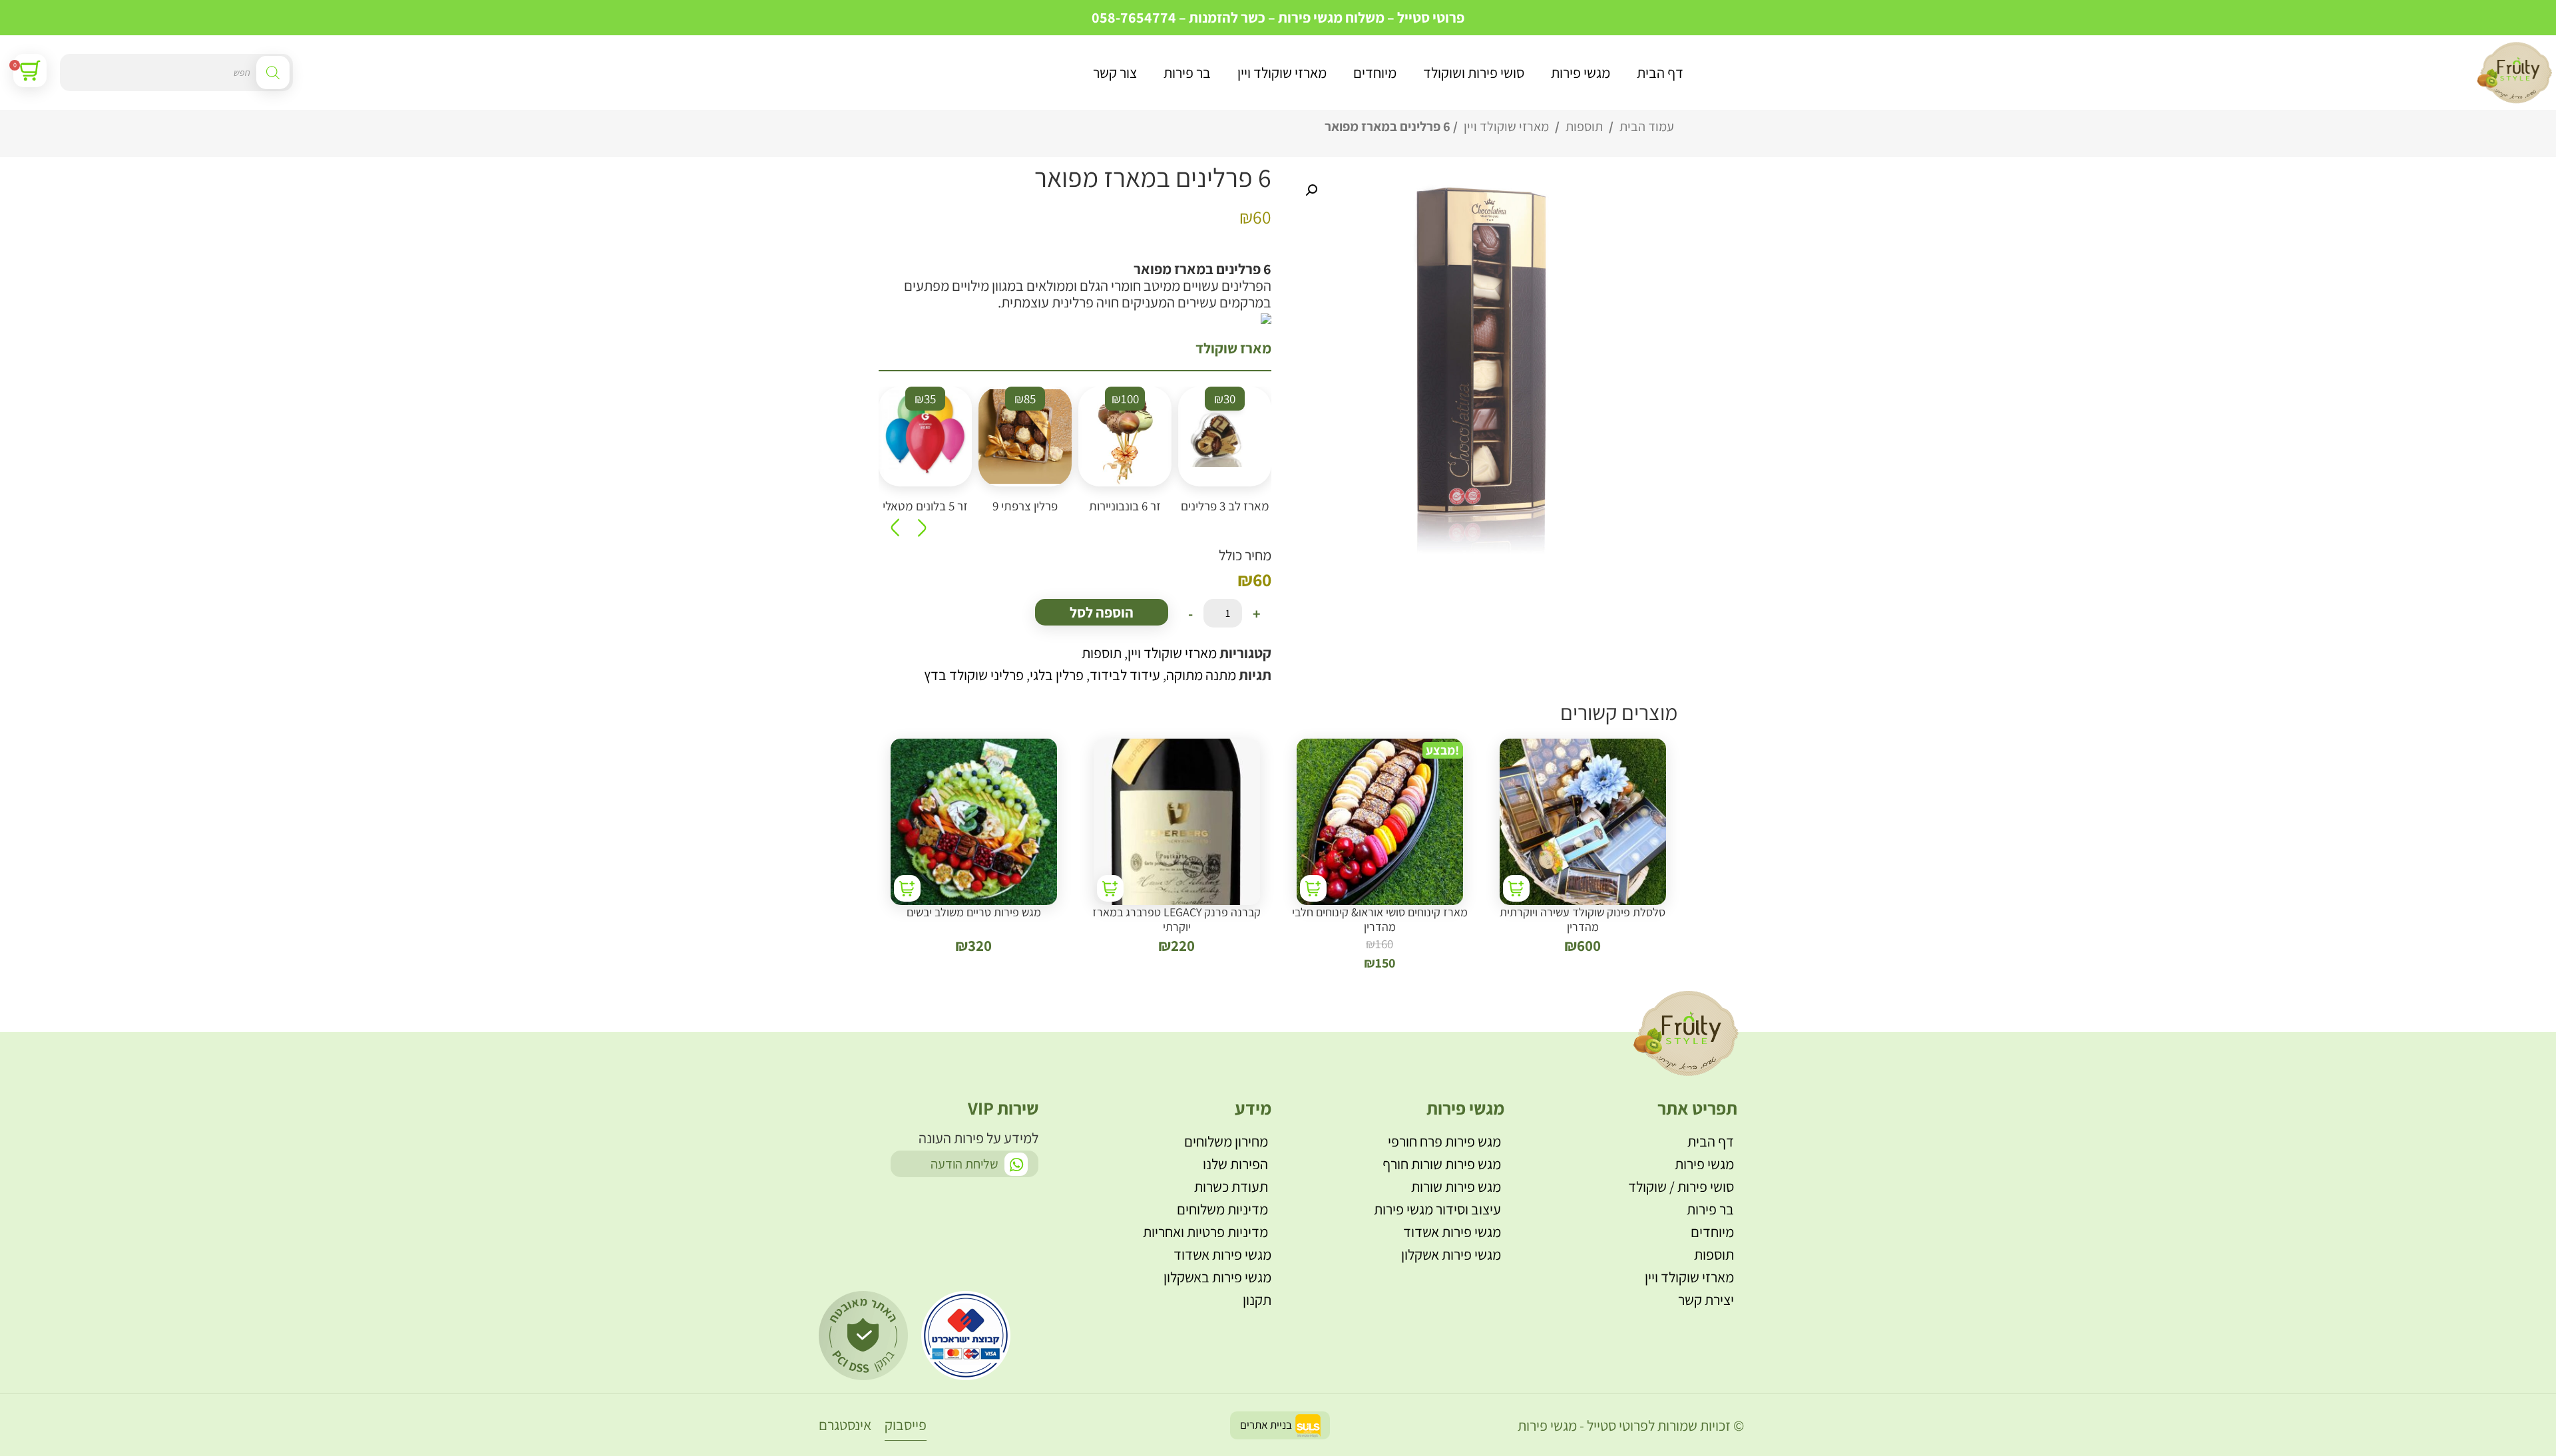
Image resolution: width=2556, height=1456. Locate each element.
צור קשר (1115, 73)
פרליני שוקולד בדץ (974, 675)
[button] (1311, 190)
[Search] (273, 73)
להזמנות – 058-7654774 (1165, 17)
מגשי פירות (1581, 73)
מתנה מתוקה (1201, 675)
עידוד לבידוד (1125, 675)
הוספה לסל (1102, 612)
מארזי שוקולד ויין (1282, 73)
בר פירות (1187, 73)
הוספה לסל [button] (1516, 888)
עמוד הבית (1647, 126)
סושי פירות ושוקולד (1474, 73)
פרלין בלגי (1057, 675)
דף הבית (1660, 73)
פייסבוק (906, 1425)
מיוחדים (1375, 73)
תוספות (1584, 126)
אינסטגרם (845, 1425)
